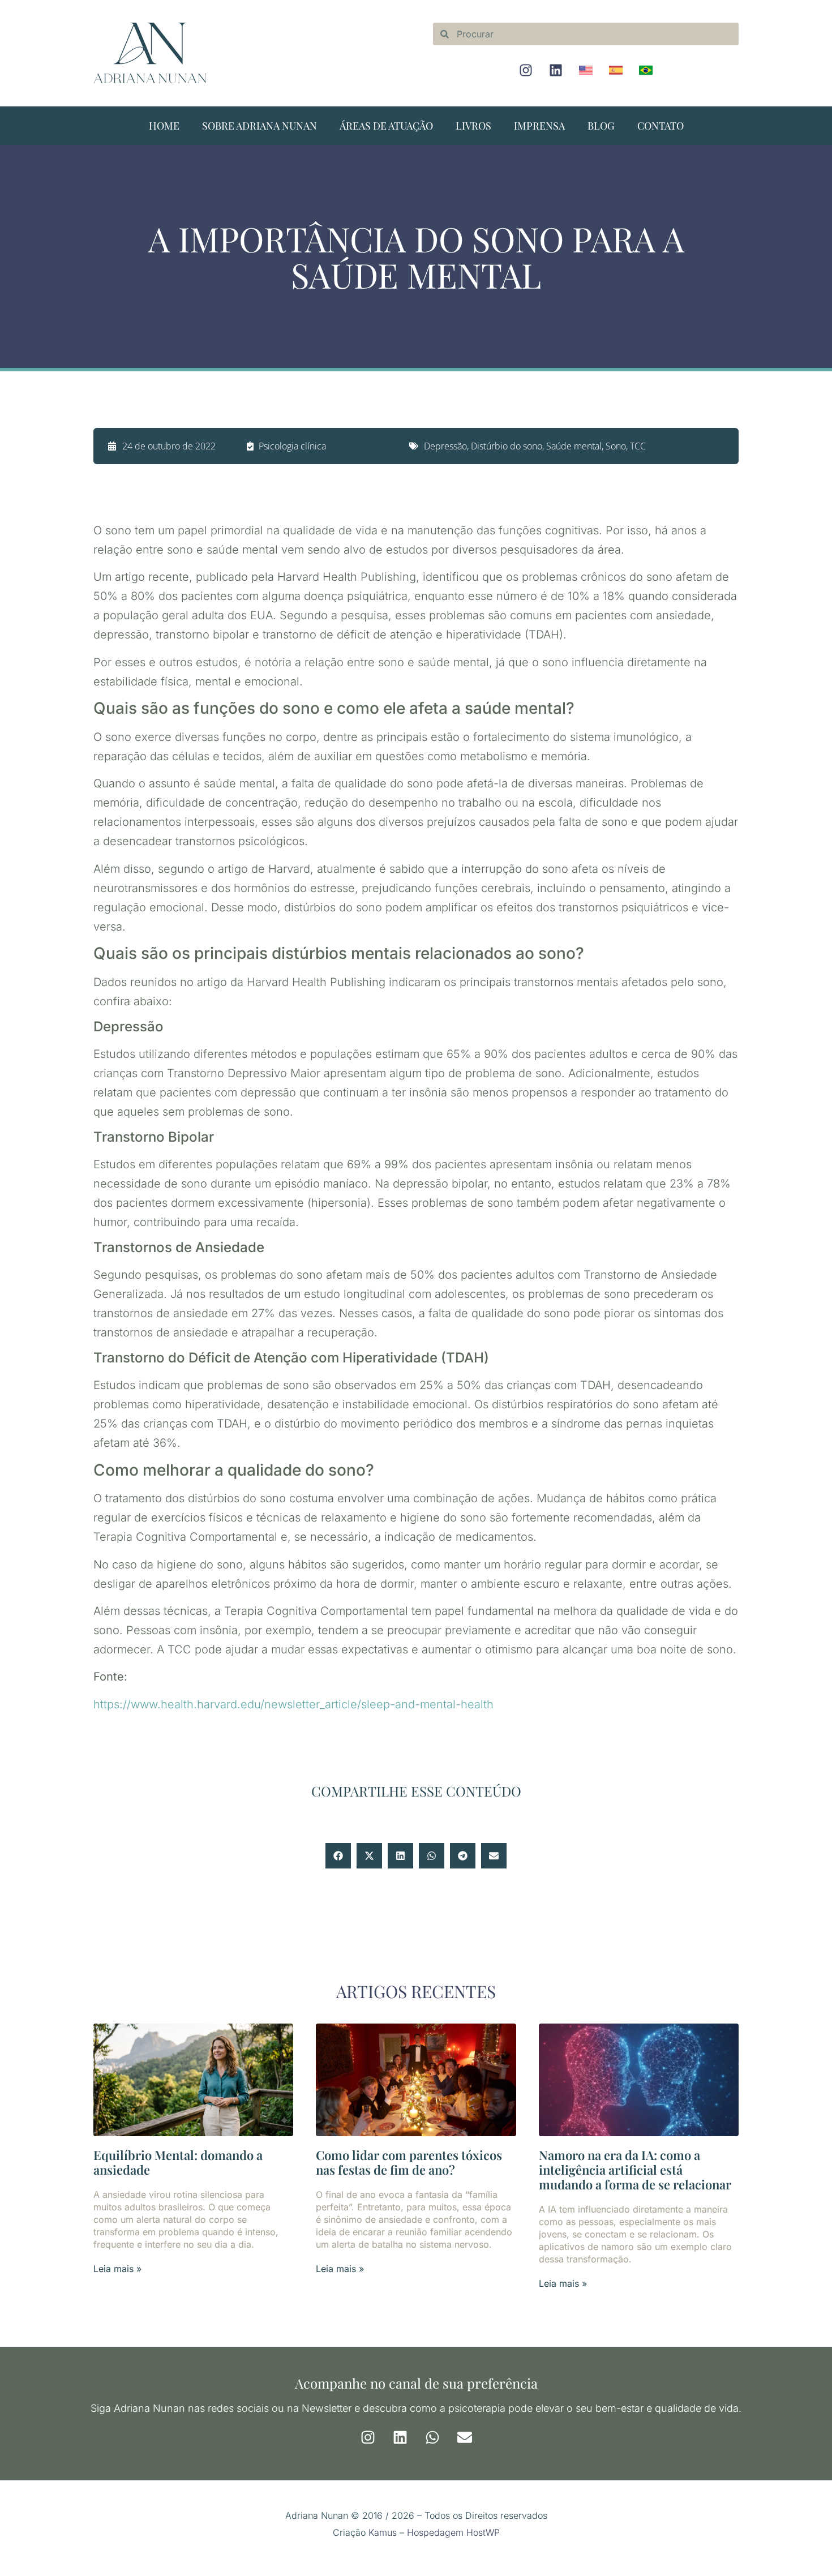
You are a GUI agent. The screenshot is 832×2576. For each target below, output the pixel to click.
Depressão (445, 446)
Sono (616, 446)
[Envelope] (465, 2437)
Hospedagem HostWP (453, 2532)
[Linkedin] (556, 70)
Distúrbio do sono (507, 446)
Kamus (383, 2532)
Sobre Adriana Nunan (260, 126)
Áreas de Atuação (386, 126)
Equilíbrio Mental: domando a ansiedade (178, 2162)
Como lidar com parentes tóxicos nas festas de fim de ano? (409, 2162)
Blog (601, 126)
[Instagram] (526, 70)
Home (164, 126)
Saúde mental (574, 446)
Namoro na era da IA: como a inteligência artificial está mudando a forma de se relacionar (635, 2170)
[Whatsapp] (432, 2437)
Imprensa (539, 126)
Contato (661, 126)
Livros (473, 126)
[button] (338, 1856)
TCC (638, 446)
